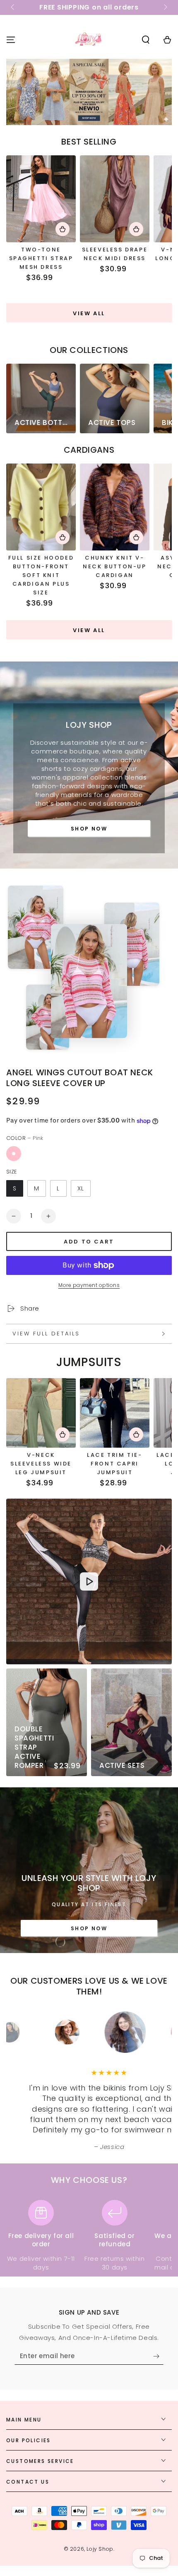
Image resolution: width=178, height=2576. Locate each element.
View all (89, 313)
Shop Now (89, 829)
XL (81, 1188)
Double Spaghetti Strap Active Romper (34, 1747)
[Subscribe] (158, 2356)
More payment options (89, 1285)
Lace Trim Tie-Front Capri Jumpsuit (114, 1464)
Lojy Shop (100, 2549)
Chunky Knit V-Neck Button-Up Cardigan (114, 566)
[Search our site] (146, 40)
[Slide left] (13, 7)
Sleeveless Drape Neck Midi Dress (115, 254)
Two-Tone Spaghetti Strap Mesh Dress (41, 258)
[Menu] (11, 40)
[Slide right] (165, 7)
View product (63, 229)
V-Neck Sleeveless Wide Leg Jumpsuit (41, 1464)
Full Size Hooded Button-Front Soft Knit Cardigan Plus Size (41, 575)
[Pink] (14, 1154)
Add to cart (89, 1242)
